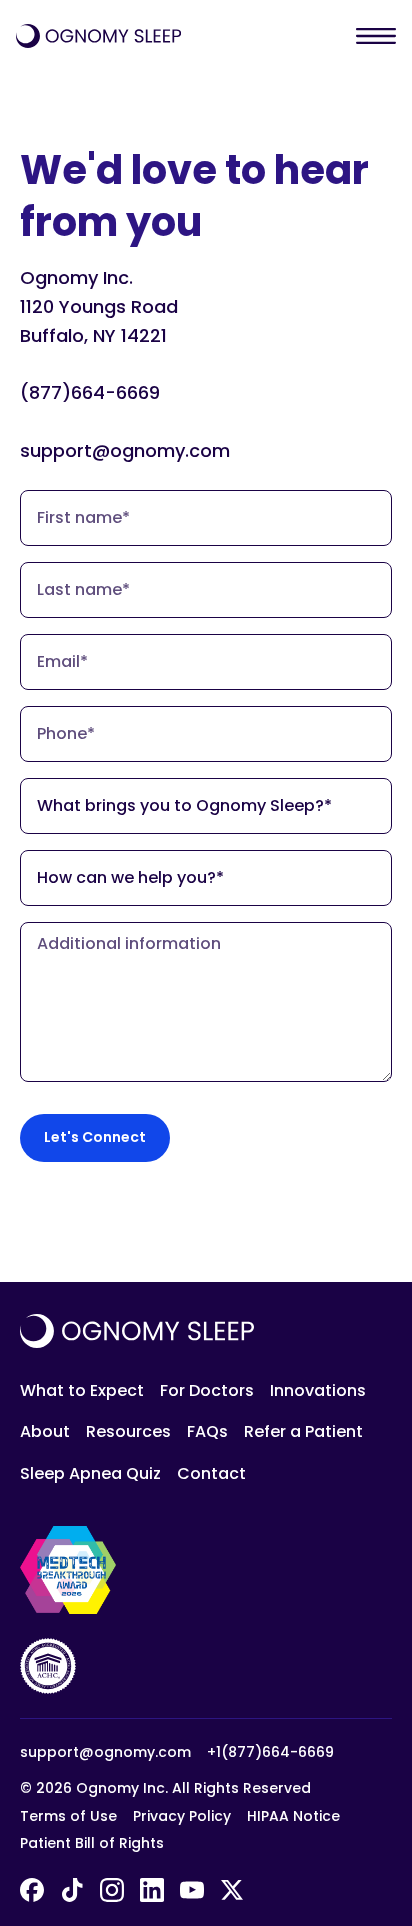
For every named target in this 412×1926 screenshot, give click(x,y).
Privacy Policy (182, 1816)
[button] (376, 36)
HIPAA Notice (293, 1816)
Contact (211, 1473)
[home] (98, 36)
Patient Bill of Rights (92, 1843)
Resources (128, 1431)
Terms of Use (68, 1816)
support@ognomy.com (105, 1752)
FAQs (207, 1431)
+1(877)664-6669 (270, 1752)
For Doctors (207, 1390)
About (45, 1431)
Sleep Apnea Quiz (90, 1473)
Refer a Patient (303, 1431)
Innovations (318, 1390)
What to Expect (82, 1390)
